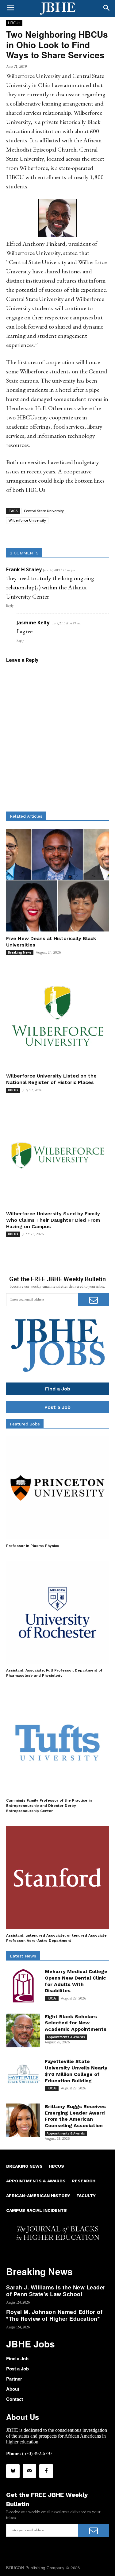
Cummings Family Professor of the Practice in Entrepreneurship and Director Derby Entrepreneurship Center (49, 1806)
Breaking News (20, 952)
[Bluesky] (13, 2471)
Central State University (44, 511)
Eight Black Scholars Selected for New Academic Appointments (76, 2023)
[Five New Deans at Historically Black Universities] (57, 880)
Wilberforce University (27, 520)
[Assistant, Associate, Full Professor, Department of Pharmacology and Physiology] (57, 1612)
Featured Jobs (25, 1424)
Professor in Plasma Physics (33, 1546)
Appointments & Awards (66, 2037)
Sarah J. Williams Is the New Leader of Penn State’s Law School (56, 2291)
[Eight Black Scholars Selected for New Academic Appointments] (23, 2031)
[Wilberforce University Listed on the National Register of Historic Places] (57, 1018)
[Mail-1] (29, 2471)
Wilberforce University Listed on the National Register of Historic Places (51, 1079)
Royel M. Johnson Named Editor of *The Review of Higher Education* (54, 2315)
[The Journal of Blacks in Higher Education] (57, 9)
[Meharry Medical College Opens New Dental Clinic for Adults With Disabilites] (23, 1986)
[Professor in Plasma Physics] (57, 1488)
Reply (10, 606)
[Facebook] (46, 2471)
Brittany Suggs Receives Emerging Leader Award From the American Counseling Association (75, 2116)
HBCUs (14, 23)
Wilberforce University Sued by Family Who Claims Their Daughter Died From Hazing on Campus (53, 1220)
